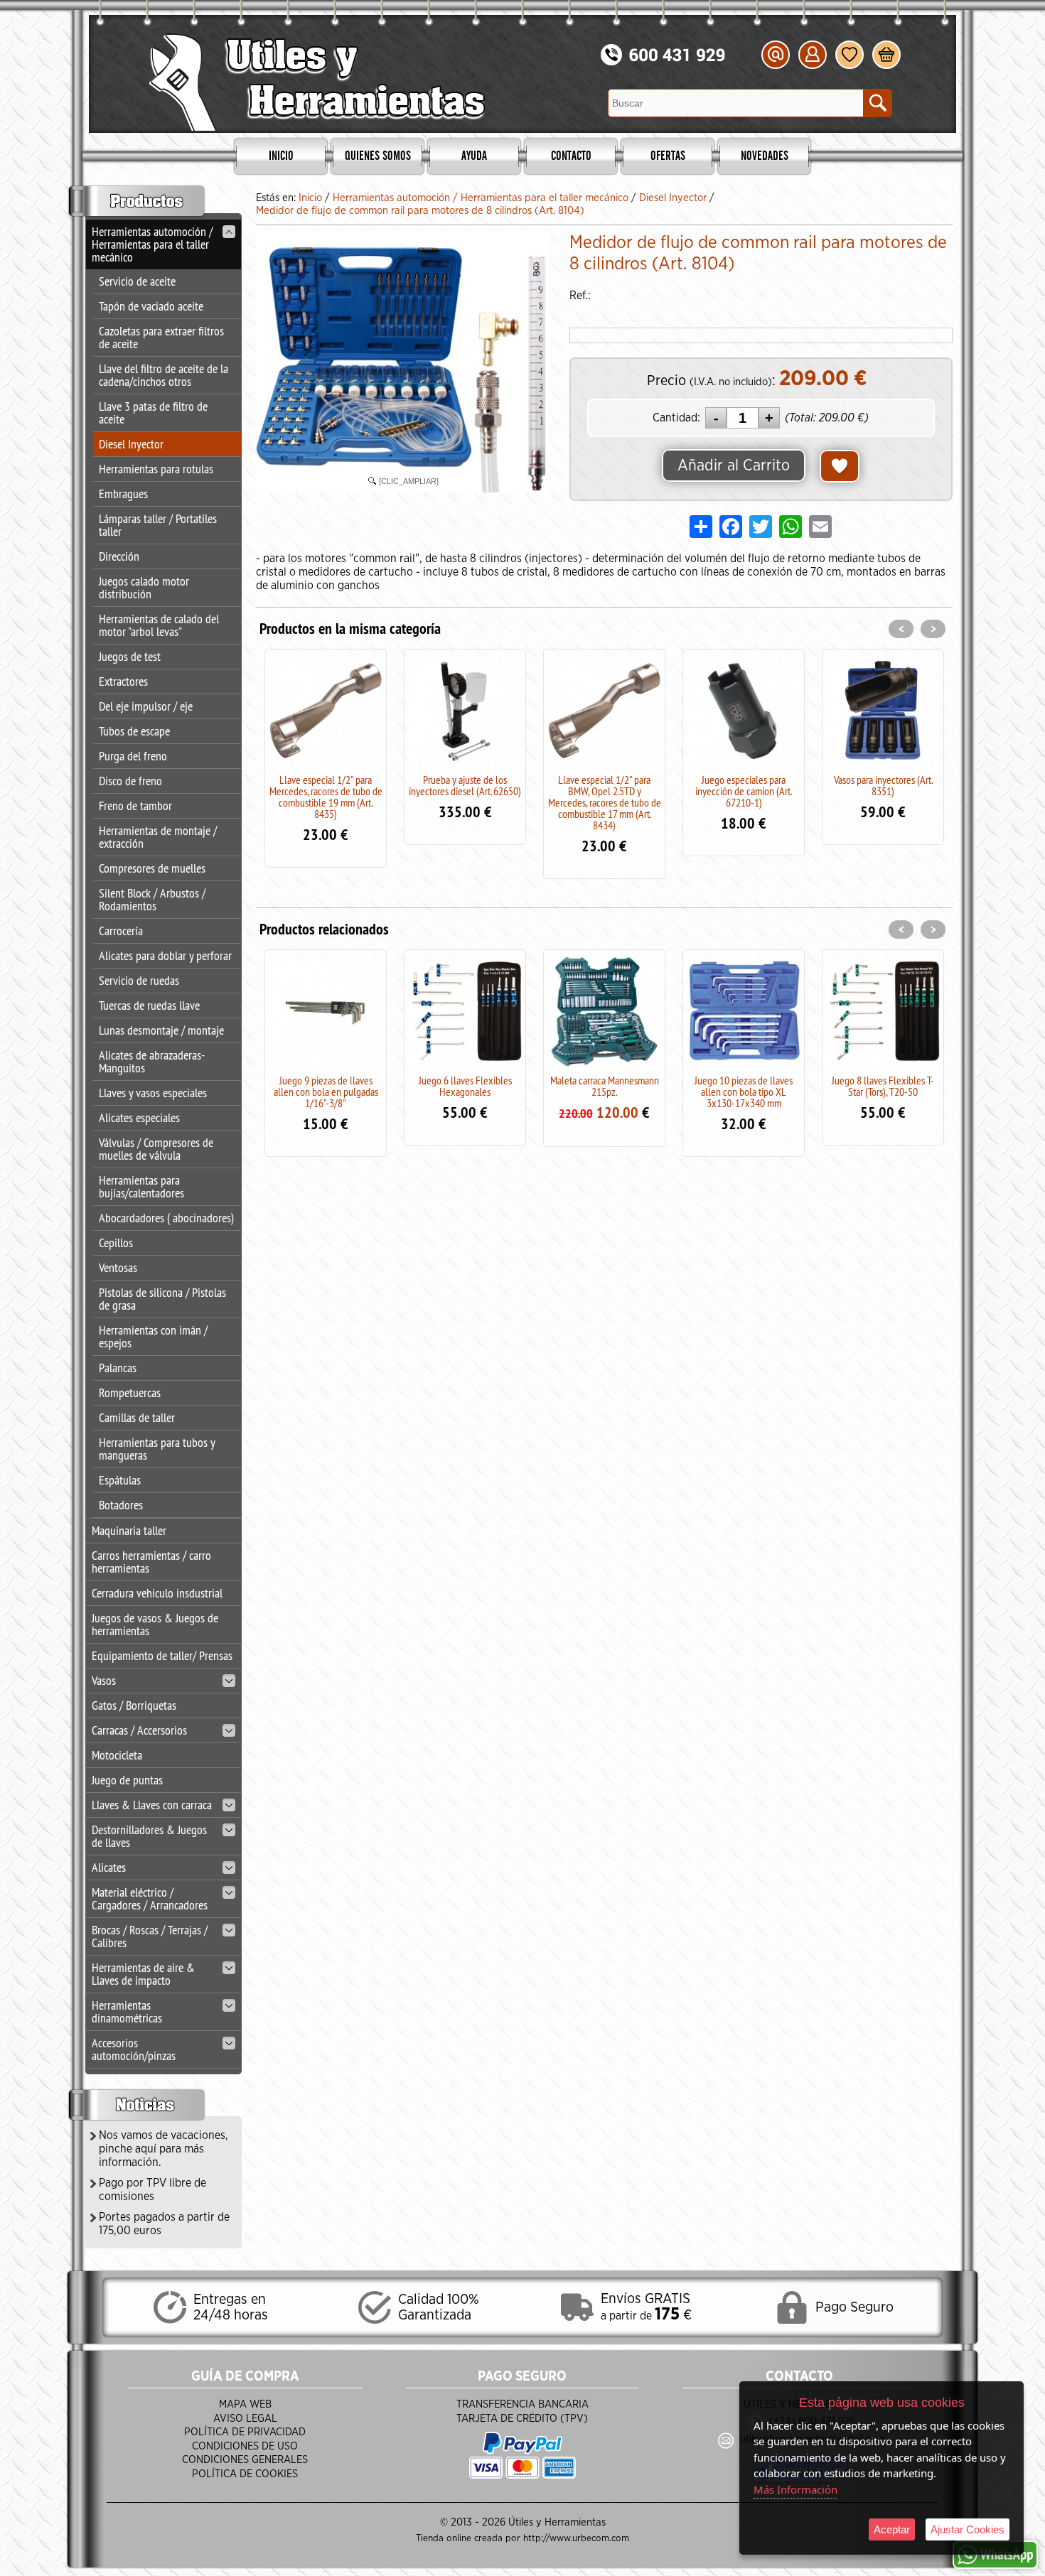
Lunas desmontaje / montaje (161, 1030)
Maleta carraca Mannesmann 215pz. (605, 1086)
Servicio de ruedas (139, 980)
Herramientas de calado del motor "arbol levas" (159, 625)
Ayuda (474, 156)
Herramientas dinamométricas (127, 2011)
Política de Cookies (245, 2474)
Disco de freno (130, 781)
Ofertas (668, 156)
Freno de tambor (135, 805)
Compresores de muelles (152, 868)
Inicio (281, 156)
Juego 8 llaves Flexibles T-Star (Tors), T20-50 (883, 1086)
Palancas (118, 1368)
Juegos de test (130, 656)
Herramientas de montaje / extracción (158, 837)
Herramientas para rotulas (156, 469)
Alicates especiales (139, 1117)
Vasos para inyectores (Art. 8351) (883, 785)
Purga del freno (133, 756)
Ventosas (118, 1267)
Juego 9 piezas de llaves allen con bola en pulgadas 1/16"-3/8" (326, 1092)
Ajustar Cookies (968, 2529)
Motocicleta (117, 1755)
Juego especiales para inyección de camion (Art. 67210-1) (744, 791)
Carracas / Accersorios (139, 1730)
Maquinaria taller (129, 1530)
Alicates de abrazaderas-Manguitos (152, 1061)
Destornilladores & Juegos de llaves (149, 1836)
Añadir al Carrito (734, 465)
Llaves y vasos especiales (153, 1093)
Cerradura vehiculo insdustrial (157, 1593)
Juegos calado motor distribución (144, 587)
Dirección (119, 556)
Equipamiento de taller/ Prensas (162, 1655)
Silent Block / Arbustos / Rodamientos (152, 899)
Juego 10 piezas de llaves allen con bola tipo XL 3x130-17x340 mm (744, 1092)
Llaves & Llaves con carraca (152, 1805)
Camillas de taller (137, 1417)
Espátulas (120, 1480)
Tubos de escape (134, 731)
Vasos (104, 1680)
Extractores (123, 681)
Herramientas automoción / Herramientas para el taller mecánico (152, 244)
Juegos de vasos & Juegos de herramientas (155, 1624)
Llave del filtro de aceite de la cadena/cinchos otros (164, 375)
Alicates (109, 1867)
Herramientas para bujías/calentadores (141, 1186)
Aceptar (892, 2529)
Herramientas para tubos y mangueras (157, 1449)
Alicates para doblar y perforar (165, 955)
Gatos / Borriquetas (134, 1705)
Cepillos (116, 1243)
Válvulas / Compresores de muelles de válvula (156, 1149)
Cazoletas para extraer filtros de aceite (161, 337)
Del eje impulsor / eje (146, 706)
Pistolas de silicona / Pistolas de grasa (162, 1299)
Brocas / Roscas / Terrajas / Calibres (150, 1936)
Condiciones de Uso (245, 2446)
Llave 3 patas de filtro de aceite (153, 413)
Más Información (795, 2489)
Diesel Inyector (131, 444)
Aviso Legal (245, 2419)
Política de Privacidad (245, 2432)
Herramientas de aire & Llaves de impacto (143, 1974)
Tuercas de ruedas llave (149, 1005)
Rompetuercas (130, 1392)
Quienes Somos (378, 156)
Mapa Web (245, 2404)
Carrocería (121, 931)
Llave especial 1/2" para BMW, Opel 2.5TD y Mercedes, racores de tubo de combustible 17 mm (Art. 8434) (605, 802)
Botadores (121, 1505)
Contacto (571, 156)
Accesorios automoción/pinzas (134, 2049)
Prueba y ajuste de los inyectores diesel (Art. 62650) (465, 785)
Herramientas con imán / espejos (153, 1336)
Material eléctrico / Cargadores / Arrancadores (150, 1898)
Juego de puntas (127, 1780)
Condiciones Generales (245, 2460)
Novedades (765, 156)
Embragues (123, 494)
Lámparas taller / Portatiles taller (158, 525)
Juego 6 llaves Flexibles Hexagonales (465, 1086)
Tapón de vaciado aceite (151, 306)
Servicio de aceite (137, 281)
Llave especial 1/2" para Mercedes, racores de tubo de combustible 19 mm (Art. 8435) (326, 797)
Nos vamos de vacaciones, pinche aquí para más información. (164, 2149)
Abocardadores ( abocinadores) (166, 1218)
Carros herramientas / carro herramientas (151, 1562)
